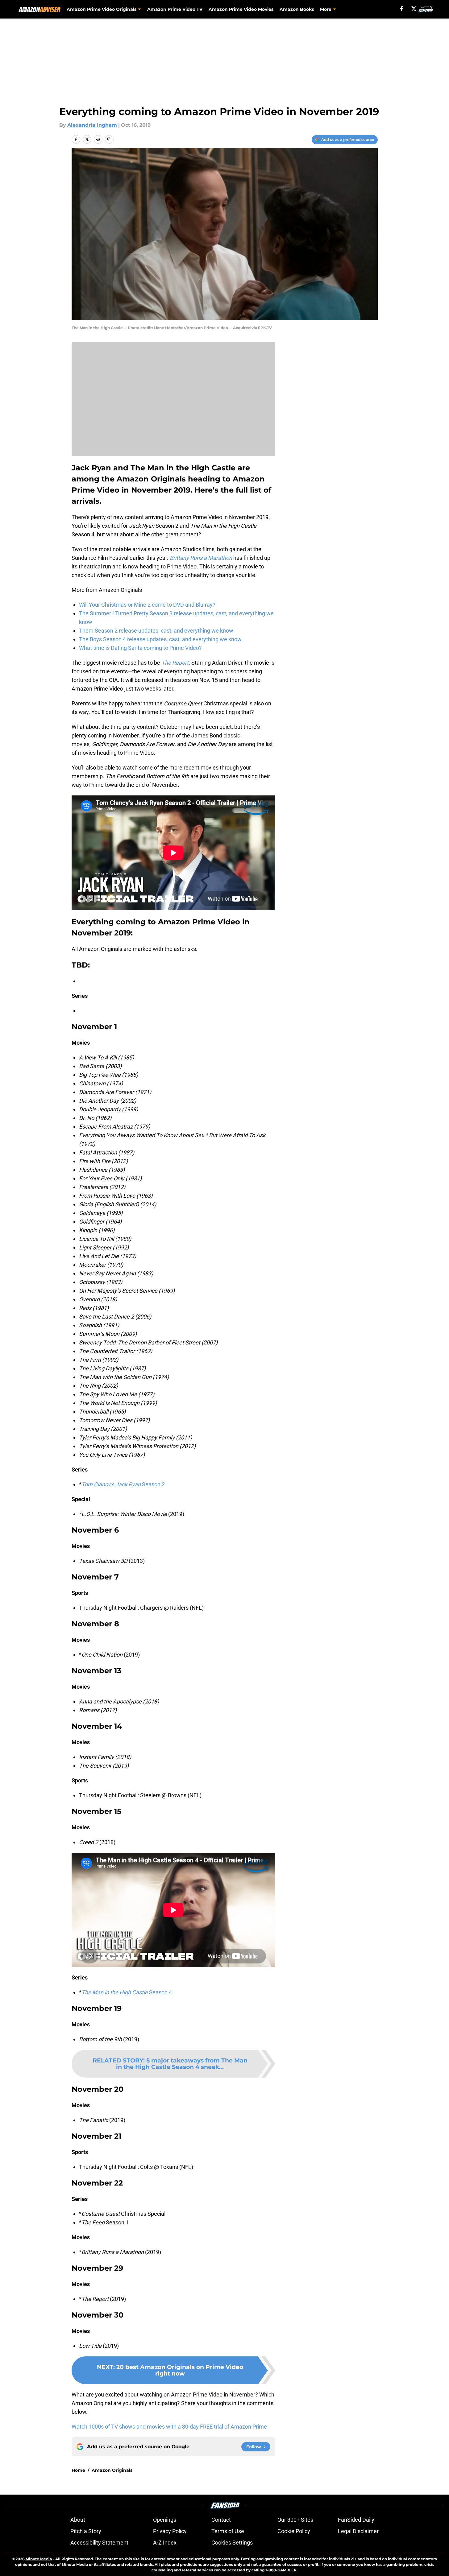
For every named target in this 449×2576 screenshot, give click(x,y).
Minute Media (39, 2559)
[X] (414, 9)
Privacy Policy (170, 2531)
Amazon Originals (112, 2470)
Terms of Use (228, 2531)
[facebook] (402, 9)
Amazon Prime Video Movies (241, 9)
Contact (221, 2520)
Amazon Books (297, 9)
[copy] (109, 139)
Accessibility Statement (99, 2543)
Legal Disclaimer (358, 2531)
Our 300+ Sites (295, 2520)
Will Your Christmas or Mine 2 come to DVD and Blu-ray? (147, 605)
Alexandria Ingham (92, 125)
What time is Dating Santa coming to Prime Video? (140, 648)
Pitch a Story (86, 2531)
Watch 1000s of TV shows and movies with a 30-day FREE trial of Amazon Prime (169, 2427)
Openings (165, 2520)
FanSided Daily (356, 2520)
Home (78, 2470)
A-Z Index (165, 2543)
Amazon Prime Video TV (175, 9)
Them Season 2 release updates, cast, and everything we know (156, 631)
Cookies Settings (232, 2543)
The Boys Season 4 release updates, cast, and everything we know (160, 639)
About (78, 2520)
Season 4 (127, 1992)
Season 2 (123, 1484)
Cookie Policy (294, 2531)
